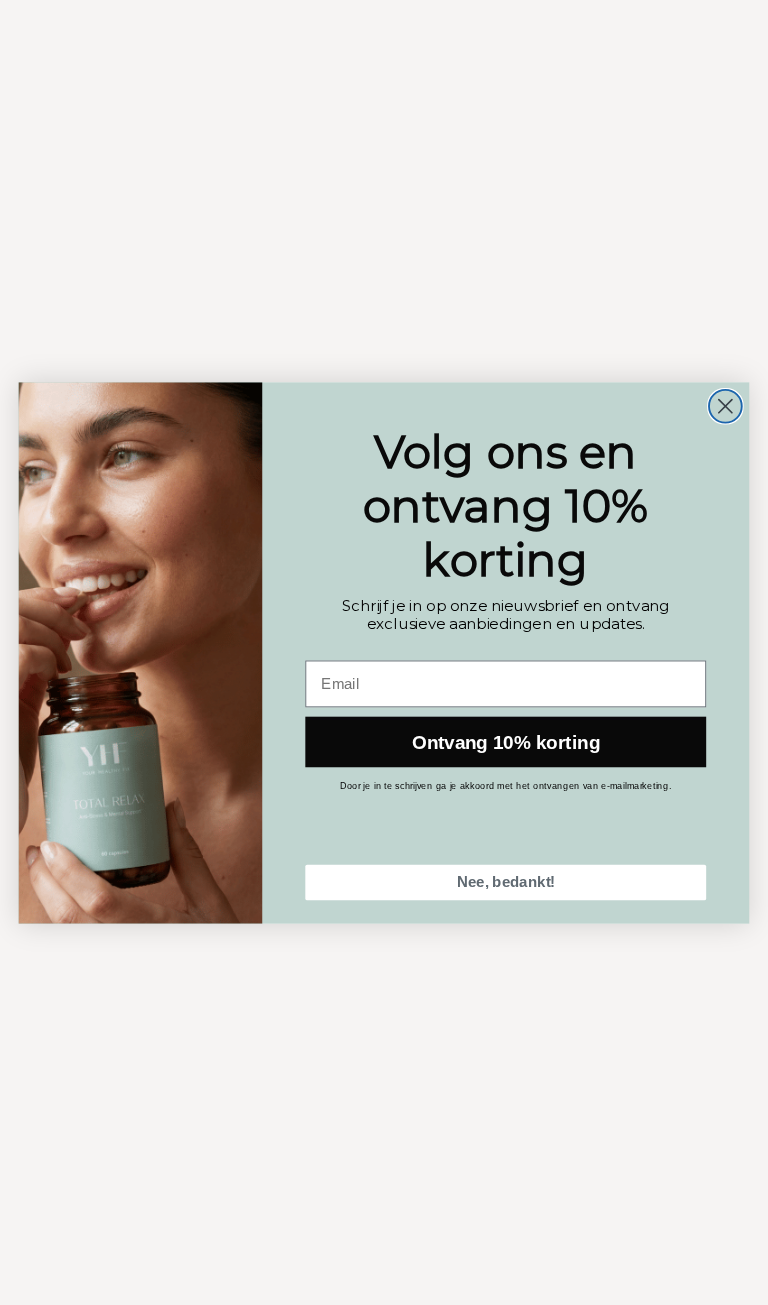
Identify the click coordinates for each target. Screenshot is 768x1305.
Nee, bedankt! (506, 882)
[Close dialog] (725, 405)
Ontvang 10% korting (506, 741)
